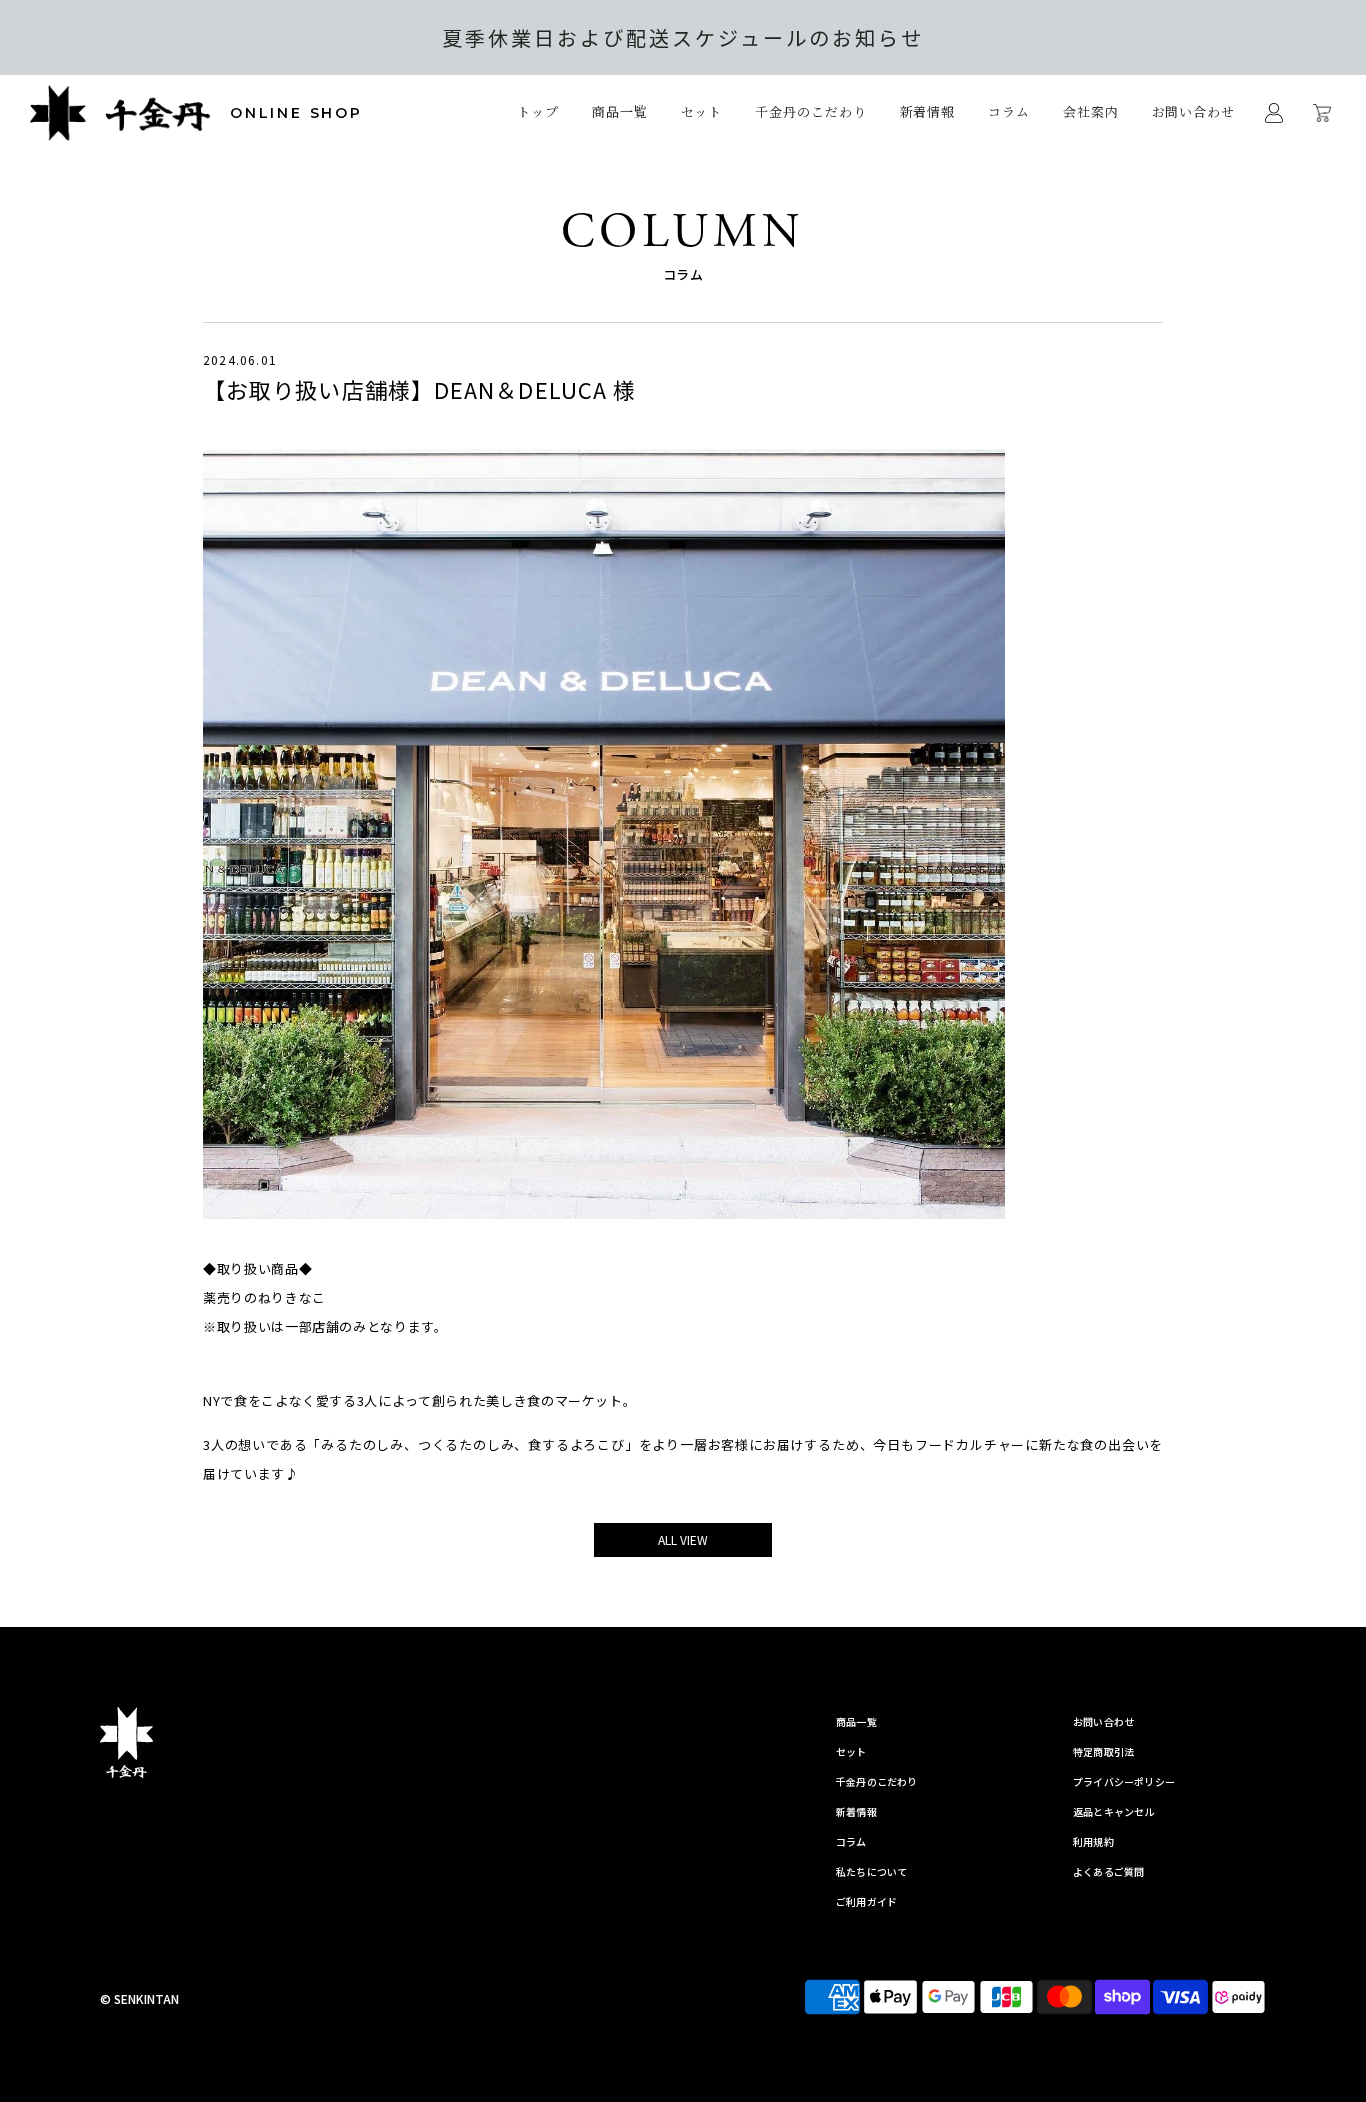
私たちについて (871, 1871)
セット (702, 111)
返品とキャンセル (1114, 1811)
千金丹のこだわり (810, 111)
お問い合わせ (1193, 111)
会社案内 (1091, 111)
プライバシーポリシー (1124, 1781)
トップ (538, 111)
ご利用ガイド (866, 1901)
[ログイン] (1274, 113)
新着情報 (928, 111)
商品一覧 (856, 1721)
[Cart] (1324, 113)
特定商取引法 (1103, 1751)
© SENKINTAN (139, 1998)
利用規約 (1093, 1841)
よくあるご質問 (1108, 1871)
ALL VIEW (683, 1539)
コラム (1009, 111)
